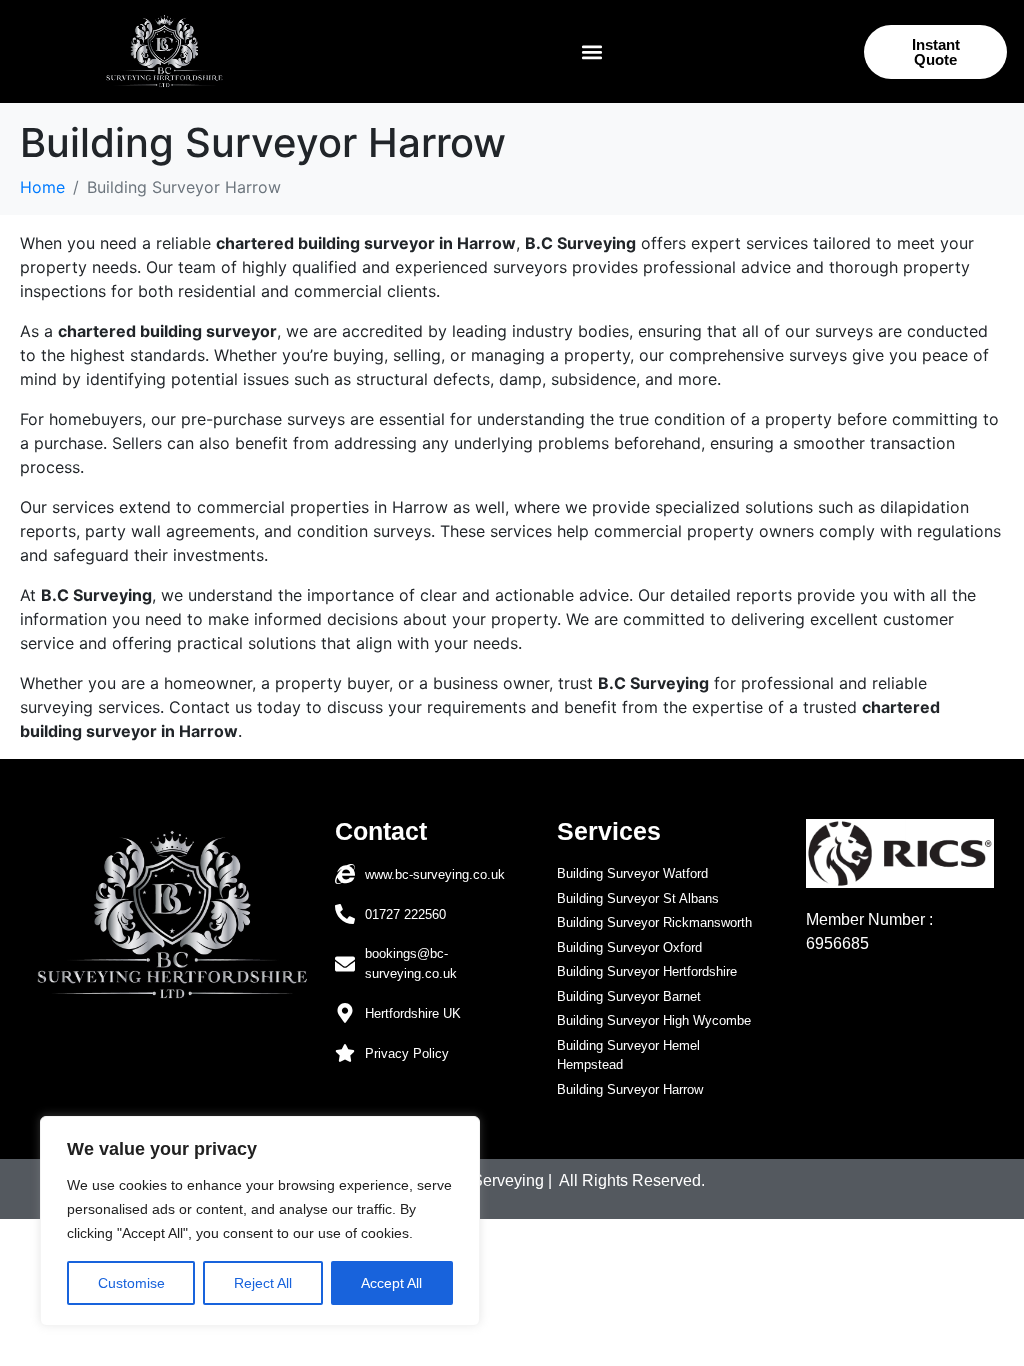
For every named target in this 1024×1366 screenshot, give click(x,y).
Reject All (263, 1283)
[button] (591, 51)
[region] (260, 1221)
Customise (131, 1283)
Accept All (391, 1283)
